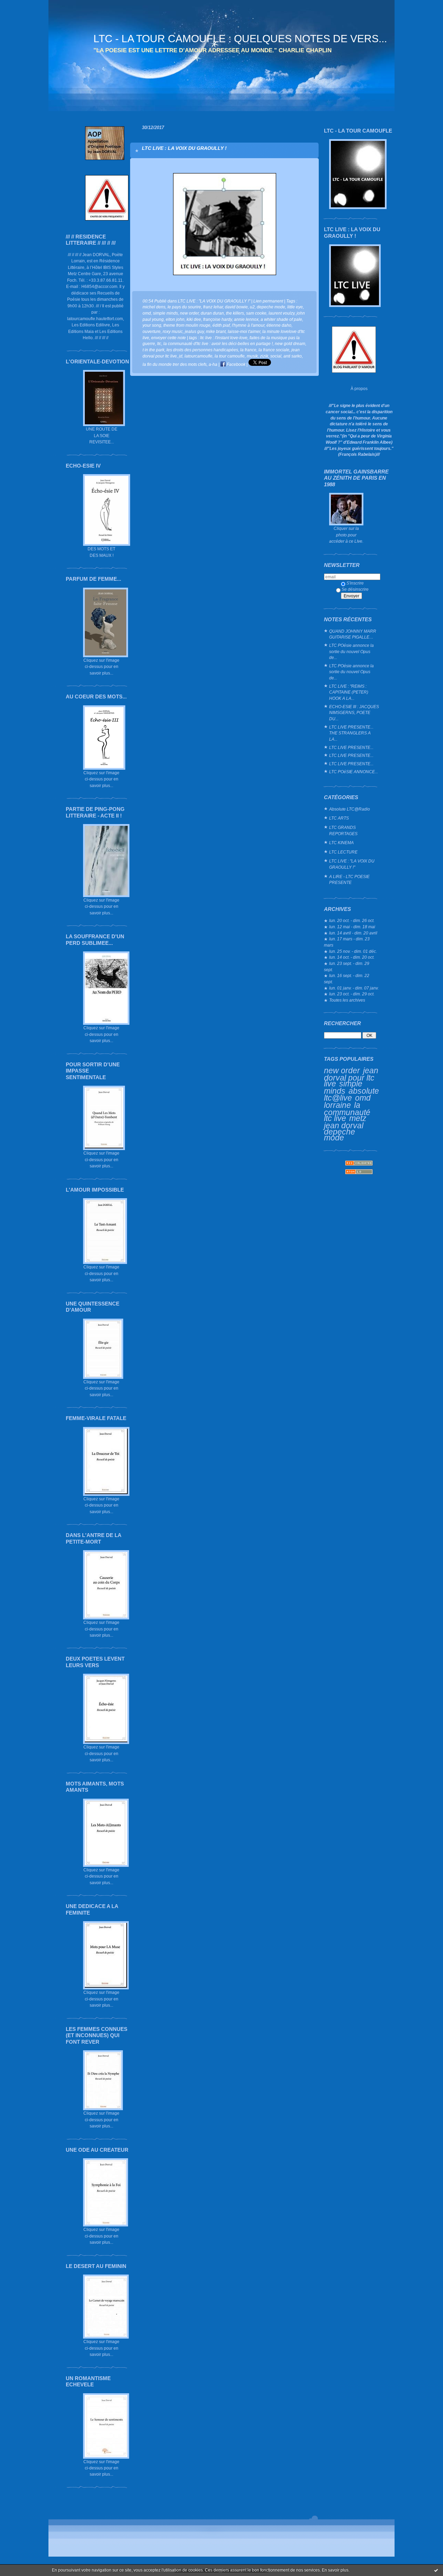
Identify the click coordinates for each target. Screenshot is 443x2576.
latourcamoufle (198, 356)
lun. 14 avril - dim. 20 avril (353, 933)
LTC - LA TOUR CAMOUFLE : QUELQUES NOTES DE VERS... (240, 39)
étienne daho (279, 325)
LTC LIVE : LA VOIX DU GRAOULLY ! (184, 148)
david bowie (236, 307)
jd (181, 356)
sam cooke (256, 313)
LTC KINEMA (341, 843)
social (276, 356)
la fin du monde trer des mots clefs (175, 364)
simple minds (343, 1087)
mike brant (216, 331)
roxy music (173, 331)
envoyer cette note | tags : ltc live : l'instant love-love (199, 338)
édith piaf (221, 325)
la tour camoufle (230, 356)
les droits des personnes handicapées (202, 350)
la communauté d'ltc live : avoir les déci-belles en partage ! (218, 344)
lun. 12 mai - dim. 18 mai (352, 927)
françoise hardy (218, 319)
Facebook (236, 364)
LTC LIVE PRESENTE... (351, 747)
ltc (159, 344)
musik (252, 356)
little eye (295, 307)
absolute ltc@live (351, 1095)
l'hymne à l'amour (248, 325)
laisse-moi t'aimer (244, 331)
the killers (235, 313)
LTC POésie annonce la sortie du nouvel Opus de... (351, 651)
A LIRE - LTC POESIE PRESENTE (349, 880)
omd (363, 1098)
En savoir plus (335, 2570)
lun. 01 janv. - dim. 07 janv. (354, 988)
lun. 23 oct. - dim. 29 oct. (352, 994)
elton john (175, 319)
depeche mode (340, 1135)
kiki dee (194, 319)
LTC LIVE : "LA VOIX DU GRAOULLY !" (352, 864)
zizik (264, 356)
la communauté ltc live (347, 1112)
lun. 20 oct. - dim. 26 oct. (352, 920)
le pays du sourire (184, 307)
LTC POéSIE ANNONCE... (354, 772)
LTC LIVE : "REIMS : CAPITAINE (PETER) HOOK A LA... (349, 692)
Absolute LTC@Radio (350, 809)
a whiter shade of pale (281, 319)
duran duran (212, 313)
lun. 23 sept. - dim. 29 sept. (347, 966)
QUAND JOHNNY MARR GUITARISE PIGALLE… (353, 634)
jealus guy (194, 331)
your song (152, 325)
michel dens (154, 307)
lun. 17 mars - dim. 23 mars (347, 942)
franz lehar (213, 307)
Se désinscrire (355, 589)
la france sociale (274, 350)
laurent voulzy (282, 313)
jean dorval (344, 1126)
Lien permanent (268, 301)
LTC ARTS (339, 818)
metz (358, 1118)
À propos (359, 388)
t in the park (153, 350)
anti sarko (293, 356)
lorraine (337, 1105)
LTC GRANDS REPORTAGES (343, 830)
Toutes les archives (347, 1000)
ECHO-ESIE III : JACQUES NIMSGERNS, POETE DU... (354, 713)
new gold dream (290, 344)
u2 (252, 307)
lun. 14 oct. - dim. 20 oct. (352, 957)
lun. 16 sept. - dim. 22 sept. (347, 979)
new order (342, 1070)
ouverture (152, 331)
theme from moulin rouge (187, 325)
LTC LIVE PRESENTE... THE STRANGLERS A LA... (351, 733)
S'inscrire (355, 583)
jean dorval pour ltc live (351, 1077)
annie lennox (246, 319)
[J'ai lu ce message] (436, 2570)
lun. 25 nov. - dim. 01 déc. (353, 951)
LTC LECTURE (343, 852)
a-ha (213, 364)
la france (248, 350)
